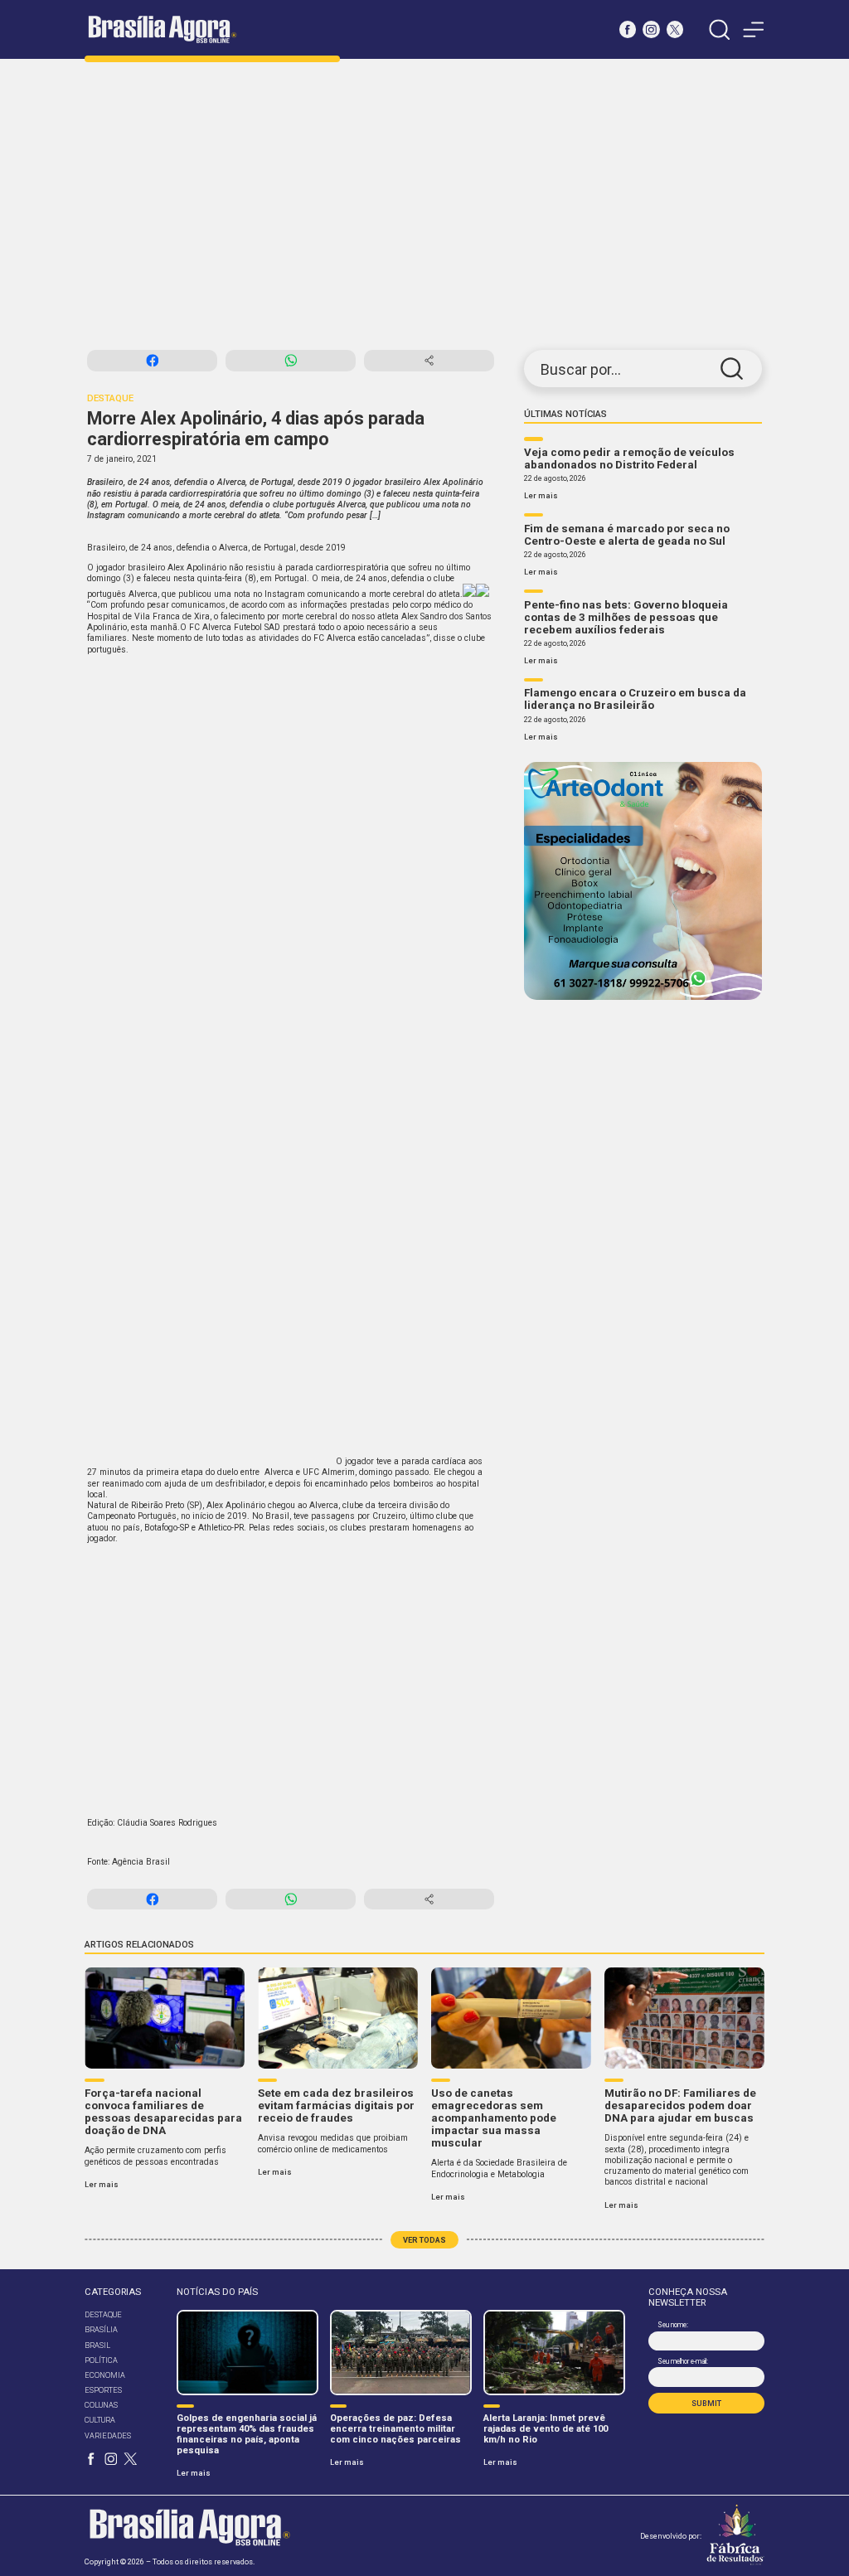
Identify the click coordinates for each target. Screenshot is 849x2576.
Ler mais (541, 495)
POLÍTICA (101, 2360)
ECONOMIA (105, 2375)
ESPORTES (103, 2390)
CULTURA (100, 2420)
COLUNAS (101, 2405)
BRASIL (97, 2345)
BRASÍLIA (101, 2329)
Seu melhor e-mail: (682, 2361)
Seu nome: (672, 2325)
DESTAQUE (103, 2314)
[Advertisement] (424, 205)
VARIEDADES (108, 2435)
